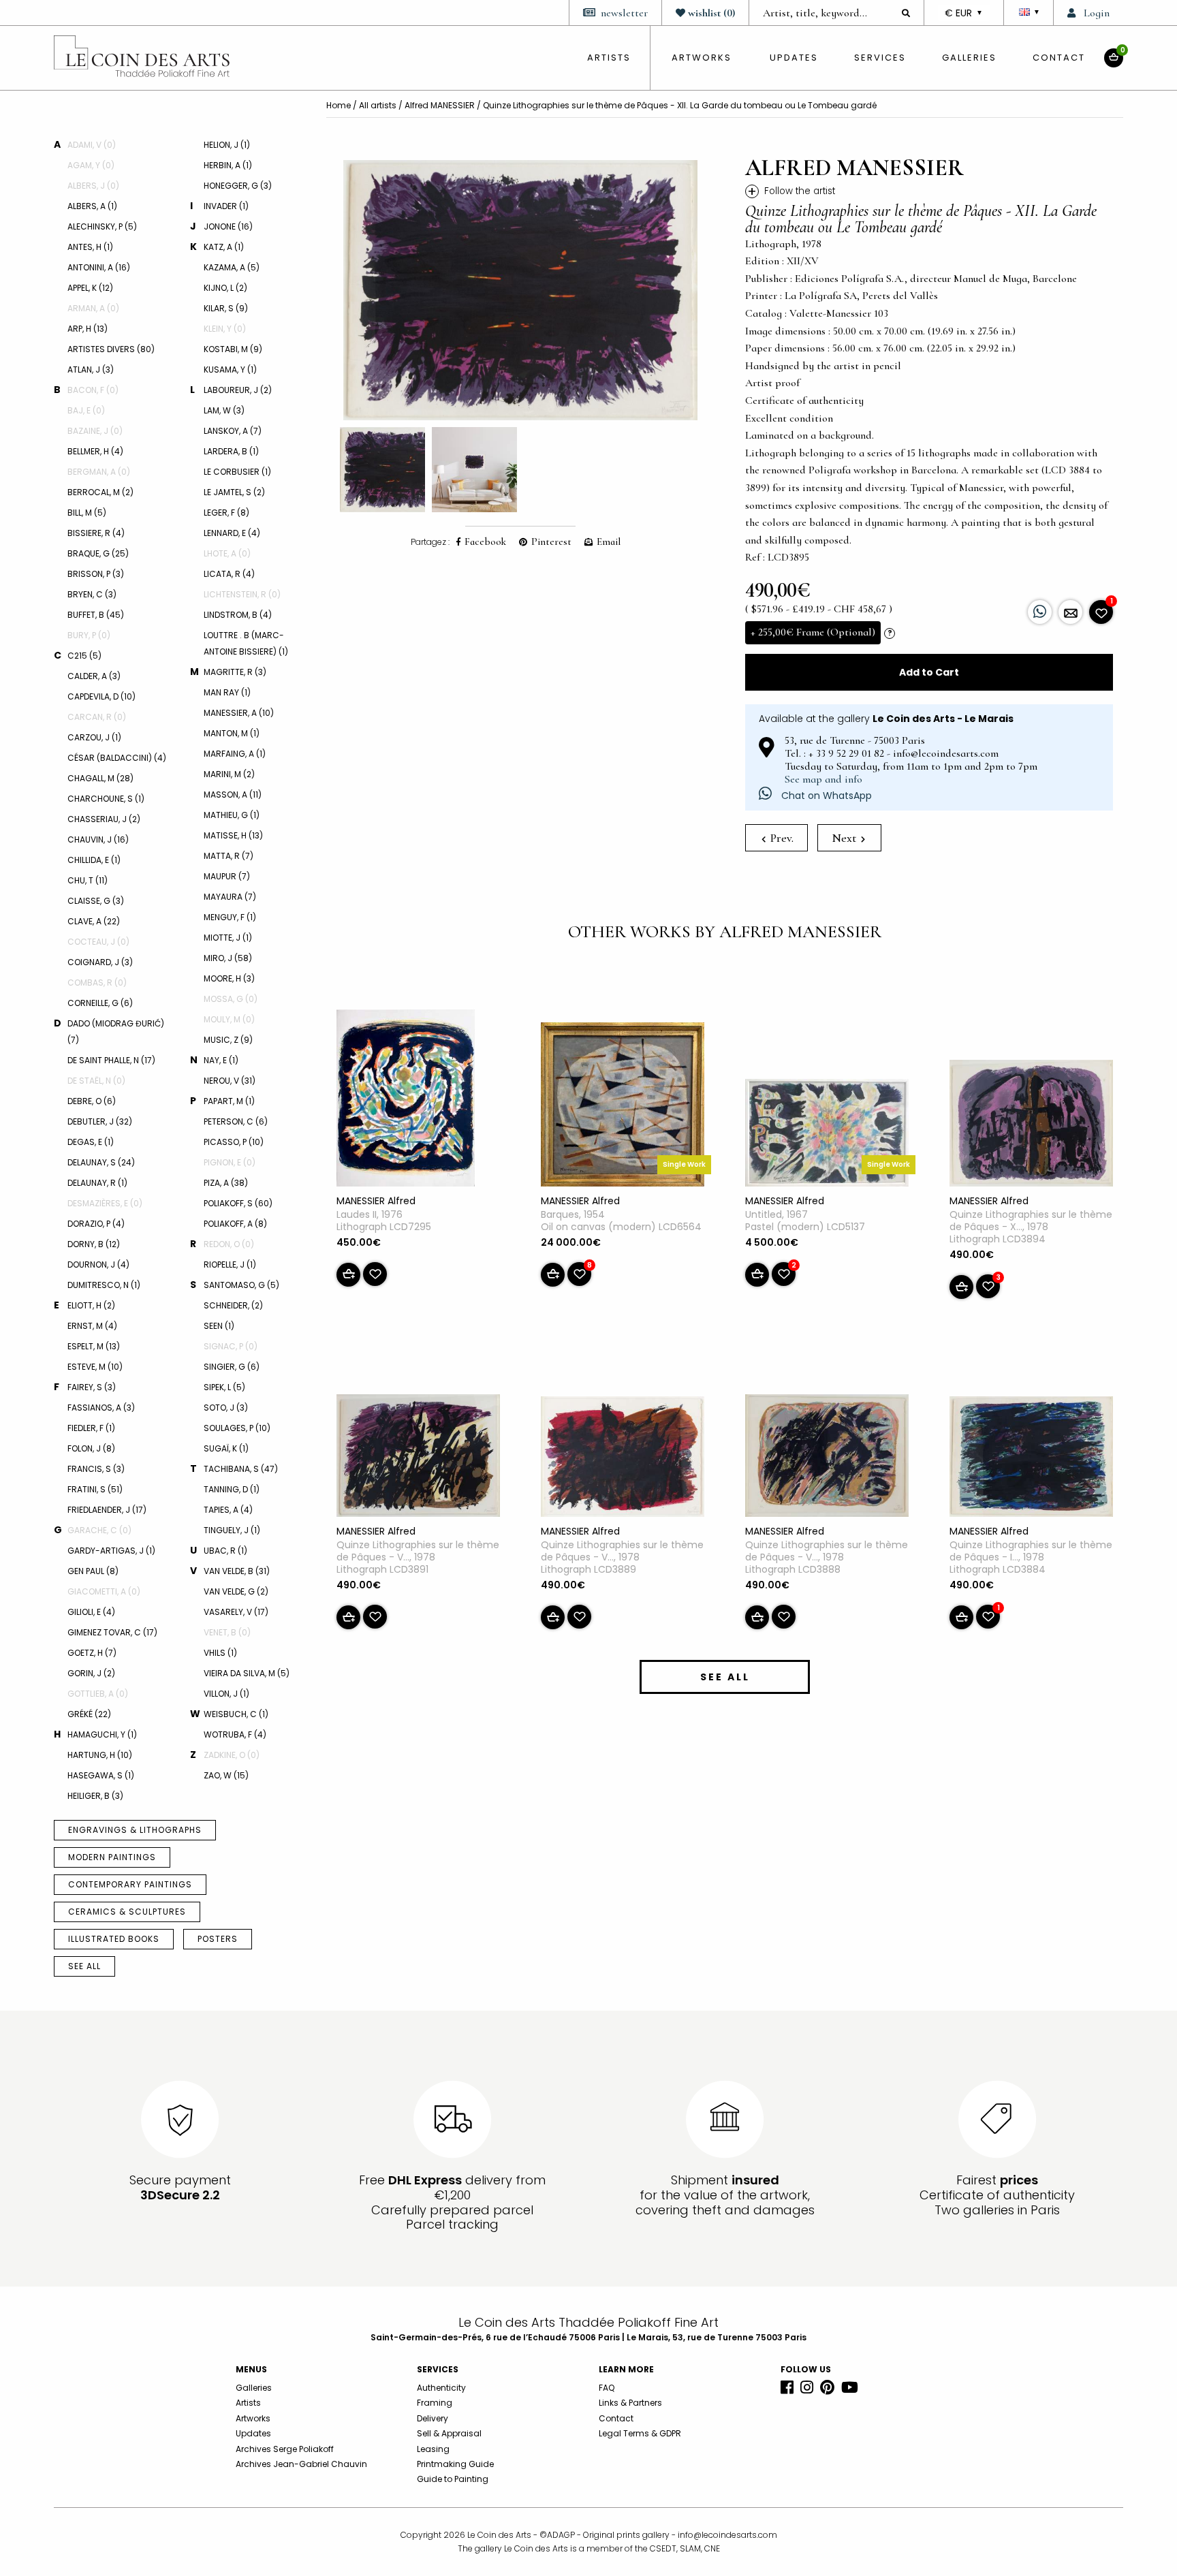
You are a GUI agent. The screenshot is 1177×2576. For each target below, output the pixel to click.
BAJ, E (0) (86, 410)
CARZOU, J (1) (94, 737)
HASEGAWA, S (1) (101, 1775)
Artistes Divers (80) (111, 349)
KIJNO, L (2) (225, 288)
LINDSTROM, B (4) (238, 615)
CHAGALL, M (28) (100, 778)
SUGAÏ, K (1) (226, 1448)
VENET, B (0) (227, 1632)
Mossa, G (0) (231, 999)
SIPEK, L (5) (224, 1387)
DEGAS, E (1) (91, 1142)
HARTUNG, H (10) (100, 1755)
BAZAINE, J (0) (95, 431)
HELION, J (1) (227, 145)
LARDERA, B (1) (231, 451)
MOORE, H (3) (229, 978)
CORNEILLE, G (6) (100, 1003)
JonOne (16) (228, 226)
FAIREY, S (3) (92, 1387)
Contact (1059, 58)
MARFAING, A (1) (235, 754)
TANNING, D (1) (232, 1489)
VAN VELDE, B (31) (237, 1571)
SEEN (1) (219, 1326)
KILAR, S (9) (226, 308)
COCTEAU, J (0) (98, 942)
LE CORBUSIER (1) (237, 472)
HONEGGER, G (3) (238, 186)
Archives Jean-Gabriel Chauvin (301, 2464)
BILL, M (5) (87, 513)
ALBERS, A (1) (92, 206)
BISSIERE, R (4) (96, 533)
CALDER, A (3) (94, 676)
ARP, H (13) (88, 329)
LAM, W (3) (224, 410)
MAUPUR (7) (227, 876)
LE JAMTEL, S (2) (234, 492)
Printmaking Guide (455, 2464)
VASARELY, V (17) (236, 1612)
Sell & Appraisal (449, 2433)
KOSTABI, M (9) (233, 349)
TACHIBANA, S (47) (241, 1469)
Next (845, 838)
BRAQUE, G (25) (98, 553)
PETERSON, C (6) (236, 1121)
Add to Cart (929, 672)
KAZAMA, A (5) (232, 267)
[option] (520, 290)
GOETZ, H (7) (92, 1653)
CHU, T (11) (88, 880)
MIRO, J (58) (228, 958)
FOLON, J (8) (91, 1448)
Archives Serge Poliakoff (285, 2449)
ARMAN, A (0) (93, 308)
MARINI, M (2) (229, 774)
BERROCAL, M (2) (100, 492)
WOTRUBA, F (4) (235, 1734)
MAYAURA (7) (230, 897)
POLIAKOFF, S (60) (238, 1203)
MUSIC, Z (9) (228, 1040)
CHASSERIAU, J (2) (104, 819)
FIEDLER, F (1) (91, 1428)
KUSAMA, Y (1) (230, 370)
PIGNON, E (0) (230, 1162)
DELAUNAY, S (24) (101, 1162)
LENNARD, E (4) (232, 533)
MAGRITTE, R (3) (235, 672)
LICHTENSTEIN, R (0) (242, 594)
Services (880, 58)
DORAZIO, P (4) (96, 1224)
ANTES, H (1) (90, 247)
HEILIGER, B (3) (95, 1796)
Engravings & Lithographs (135, 1830)
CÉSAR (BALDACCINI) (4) (117, 758)
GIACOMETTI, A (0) (104, 1591)
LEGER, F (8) (226, 513)
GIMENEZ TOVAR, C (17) (112, 1632)
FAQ (607, 2388)
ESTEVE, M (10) (95, 1367)
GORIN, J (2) (91, 1673)
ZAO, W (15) (226, 1775)
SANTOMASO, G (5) (241, 1285)
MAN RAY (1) (227, 692)
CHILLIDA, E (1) (94, 860)
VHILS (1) (220, 1653)
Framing (435, 2403)
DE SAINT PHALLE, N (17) (111, 1060)
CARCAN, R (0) (97, 717)
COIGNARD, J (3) (100, 962)
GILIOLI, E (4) (91, 1612)
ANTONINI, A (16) (99, 267)
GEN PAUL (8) (93, 1571)
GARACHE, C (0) (99, 1530)
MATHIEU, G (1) (232, 815)
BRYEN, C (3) (92, 594)
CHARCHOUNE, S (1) (106, 799)
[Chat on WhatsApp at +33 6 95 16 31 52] (1040, 612)
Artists (248, 2403)
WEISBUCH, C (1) (236, 1714)
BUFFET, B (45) (96, 615)
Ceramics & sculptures (127, 1912)
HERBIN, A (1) (228, 165)
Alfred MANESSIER (440, 105)
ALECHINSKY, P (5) (102, 226)
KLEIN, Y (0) (225, 329)
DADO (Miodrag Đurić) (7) (116, 1032)
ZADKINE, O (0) (232, 1755)
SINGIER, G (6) (232, 1367)
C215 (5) (84, 656)
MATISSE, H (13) (233, 835)
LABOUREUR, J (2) (238, 390)
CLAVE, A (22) (94, 921)
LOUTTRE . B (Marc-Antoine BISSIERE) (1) (246, 643)
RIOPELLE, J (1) (230, 1265)
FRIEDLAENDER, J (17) (107, 1510)
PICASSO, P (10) (234, 1142)
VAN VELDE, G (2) (236, 1591)
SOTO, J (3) (226, 1408)
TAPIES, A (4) (228, 1510)
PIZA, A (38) (226, 1183)
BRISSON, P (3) (96, 574)
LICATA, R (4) (229, 574)
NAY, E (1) (221, 1060)
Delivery (433, 2418)
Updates (794, 58)
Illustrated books (114, 1939)
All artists (378, 105)
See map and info (823, 779)
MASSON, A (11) (233, 795)
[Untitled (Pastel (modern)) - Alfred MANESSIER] (827, 1135)
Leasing (433, 2449)
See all (84, 1966)
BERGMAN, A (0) (99, 472)
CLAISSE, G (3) (96, 901)
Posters (218, 1939)
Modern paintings (112, 1857)
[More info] (1070, 612)
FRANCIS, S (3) (96, 1469)
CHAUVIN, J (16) (98, 839)
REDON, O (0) (229, 1244)
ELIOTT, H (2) (91, 1305)
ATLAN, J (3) (91, 370)
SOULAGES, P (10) (237, 1428)
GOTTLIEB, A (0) (98, 1694)
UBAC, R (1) (225, 1551)
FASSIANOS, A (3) (101, 1408)
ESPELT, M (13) (94, 1346)
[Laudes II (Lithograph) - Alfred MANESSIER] (406, 1101)
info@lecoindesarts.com (727, 2535)
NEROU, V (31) (230, 1081)
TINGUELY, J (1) (232, 1530)
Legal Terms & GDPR (640, 2433)
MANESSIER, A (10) (239, 713)
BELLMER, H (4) (95, 451)
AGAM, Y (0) (91, 165)
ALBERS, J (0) (93, 186)
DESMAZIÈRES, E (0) (105, 1203)
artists (609, 58)
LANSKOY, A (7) (233, 431)
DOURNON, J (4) (98, 1265)
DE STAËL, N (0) (96, 1081)
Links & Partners (630, 2403)
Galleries (969, 58)
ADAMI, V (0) (92, 145)
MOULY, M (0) (229, 1019)
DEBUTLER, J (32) (100, 1121)
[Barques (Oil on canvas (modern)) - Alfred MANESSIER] (623, 1107)
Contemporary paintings (130, 1884)
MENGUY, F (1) (230, 917)
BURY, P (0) (89, 635)
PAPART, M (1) (229, 1101)
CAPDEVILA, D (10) (101, 696)
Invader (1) (226, 206)
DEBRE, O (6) (92, 1101)
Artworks (702, 58)
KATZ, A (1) (224, 247)
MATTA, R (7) (229, 856)
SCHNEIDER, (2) (233, 1305)
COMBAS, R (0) (97, 983)
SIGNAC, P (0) (231, 1346)
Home (339, 105)
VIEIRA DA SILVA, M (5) (247, 1673)
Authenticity (441, 2388)
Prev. (781, 838)
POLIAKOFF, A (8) (235, 1224)
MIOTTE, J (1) (228, 938)
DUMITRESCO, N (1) (104, 1285)
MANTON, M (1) (232, 733)
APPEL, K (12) (90, 288)
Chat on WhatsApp (825, 796)
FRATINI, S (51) (95, 1489)
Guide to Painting (453, 2479)
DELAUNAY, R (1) (97, 1183)
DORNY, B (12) (94, 1244)
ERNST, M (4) (92, 1326)
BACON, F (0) (93, 390)
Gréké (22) (89, 1714)
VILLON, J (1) (226, 1694)
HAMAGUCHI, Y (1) (102, 1734)
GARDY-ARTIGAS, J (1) (111, 1551)
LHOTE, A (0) (227, 553)
